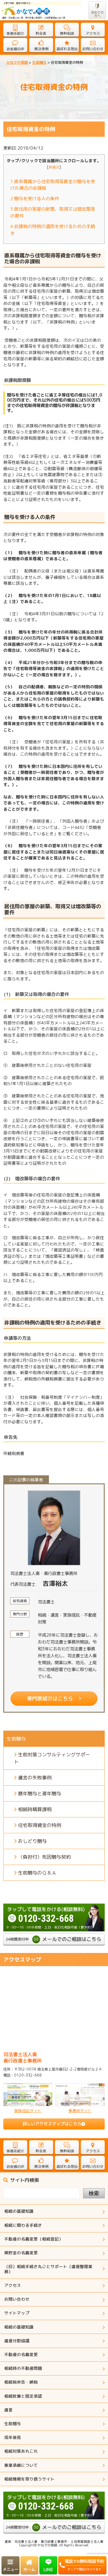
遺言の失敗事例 (35, 1778)
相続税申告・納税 (21, 2382)
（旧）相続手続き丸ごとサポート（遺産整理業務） (48, 2269)
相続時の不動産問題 (23, 2368)
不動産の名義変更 (21, 2354)
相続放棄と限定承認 (23, 2396)
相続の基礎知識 (19, 2211)
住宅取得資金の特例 (40, 1825)
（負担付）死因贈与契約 (44, 1857)
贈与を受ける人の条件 (35, 199)
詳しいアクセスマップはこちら (52, 2124)
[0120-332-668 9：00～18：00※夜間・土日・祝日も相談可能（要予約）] (54, 1906)
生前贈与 (13, 2424)
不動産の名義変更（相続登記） (34, 2239)
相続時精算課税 (35, 1809)
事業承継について (21, 2465)
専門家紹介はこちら (50, 1698)
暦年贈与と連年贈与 (40, 1793)
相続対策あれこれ (21, 2451)
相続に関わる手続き (23, 2225)
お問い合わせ (17, 2299)
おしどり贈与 (32, 1841)
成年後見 (13, 2437)
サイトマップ (17, 2313)
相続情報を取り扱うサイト (29, 2479)
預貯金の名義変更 (21, 2253)
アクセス (13, 2285)
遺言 (8, 2410)
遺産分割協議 (17, 2341)
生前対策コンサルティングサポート (52, 1758)
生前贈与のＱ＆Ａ (37, 1873)
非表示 (54, 167)
